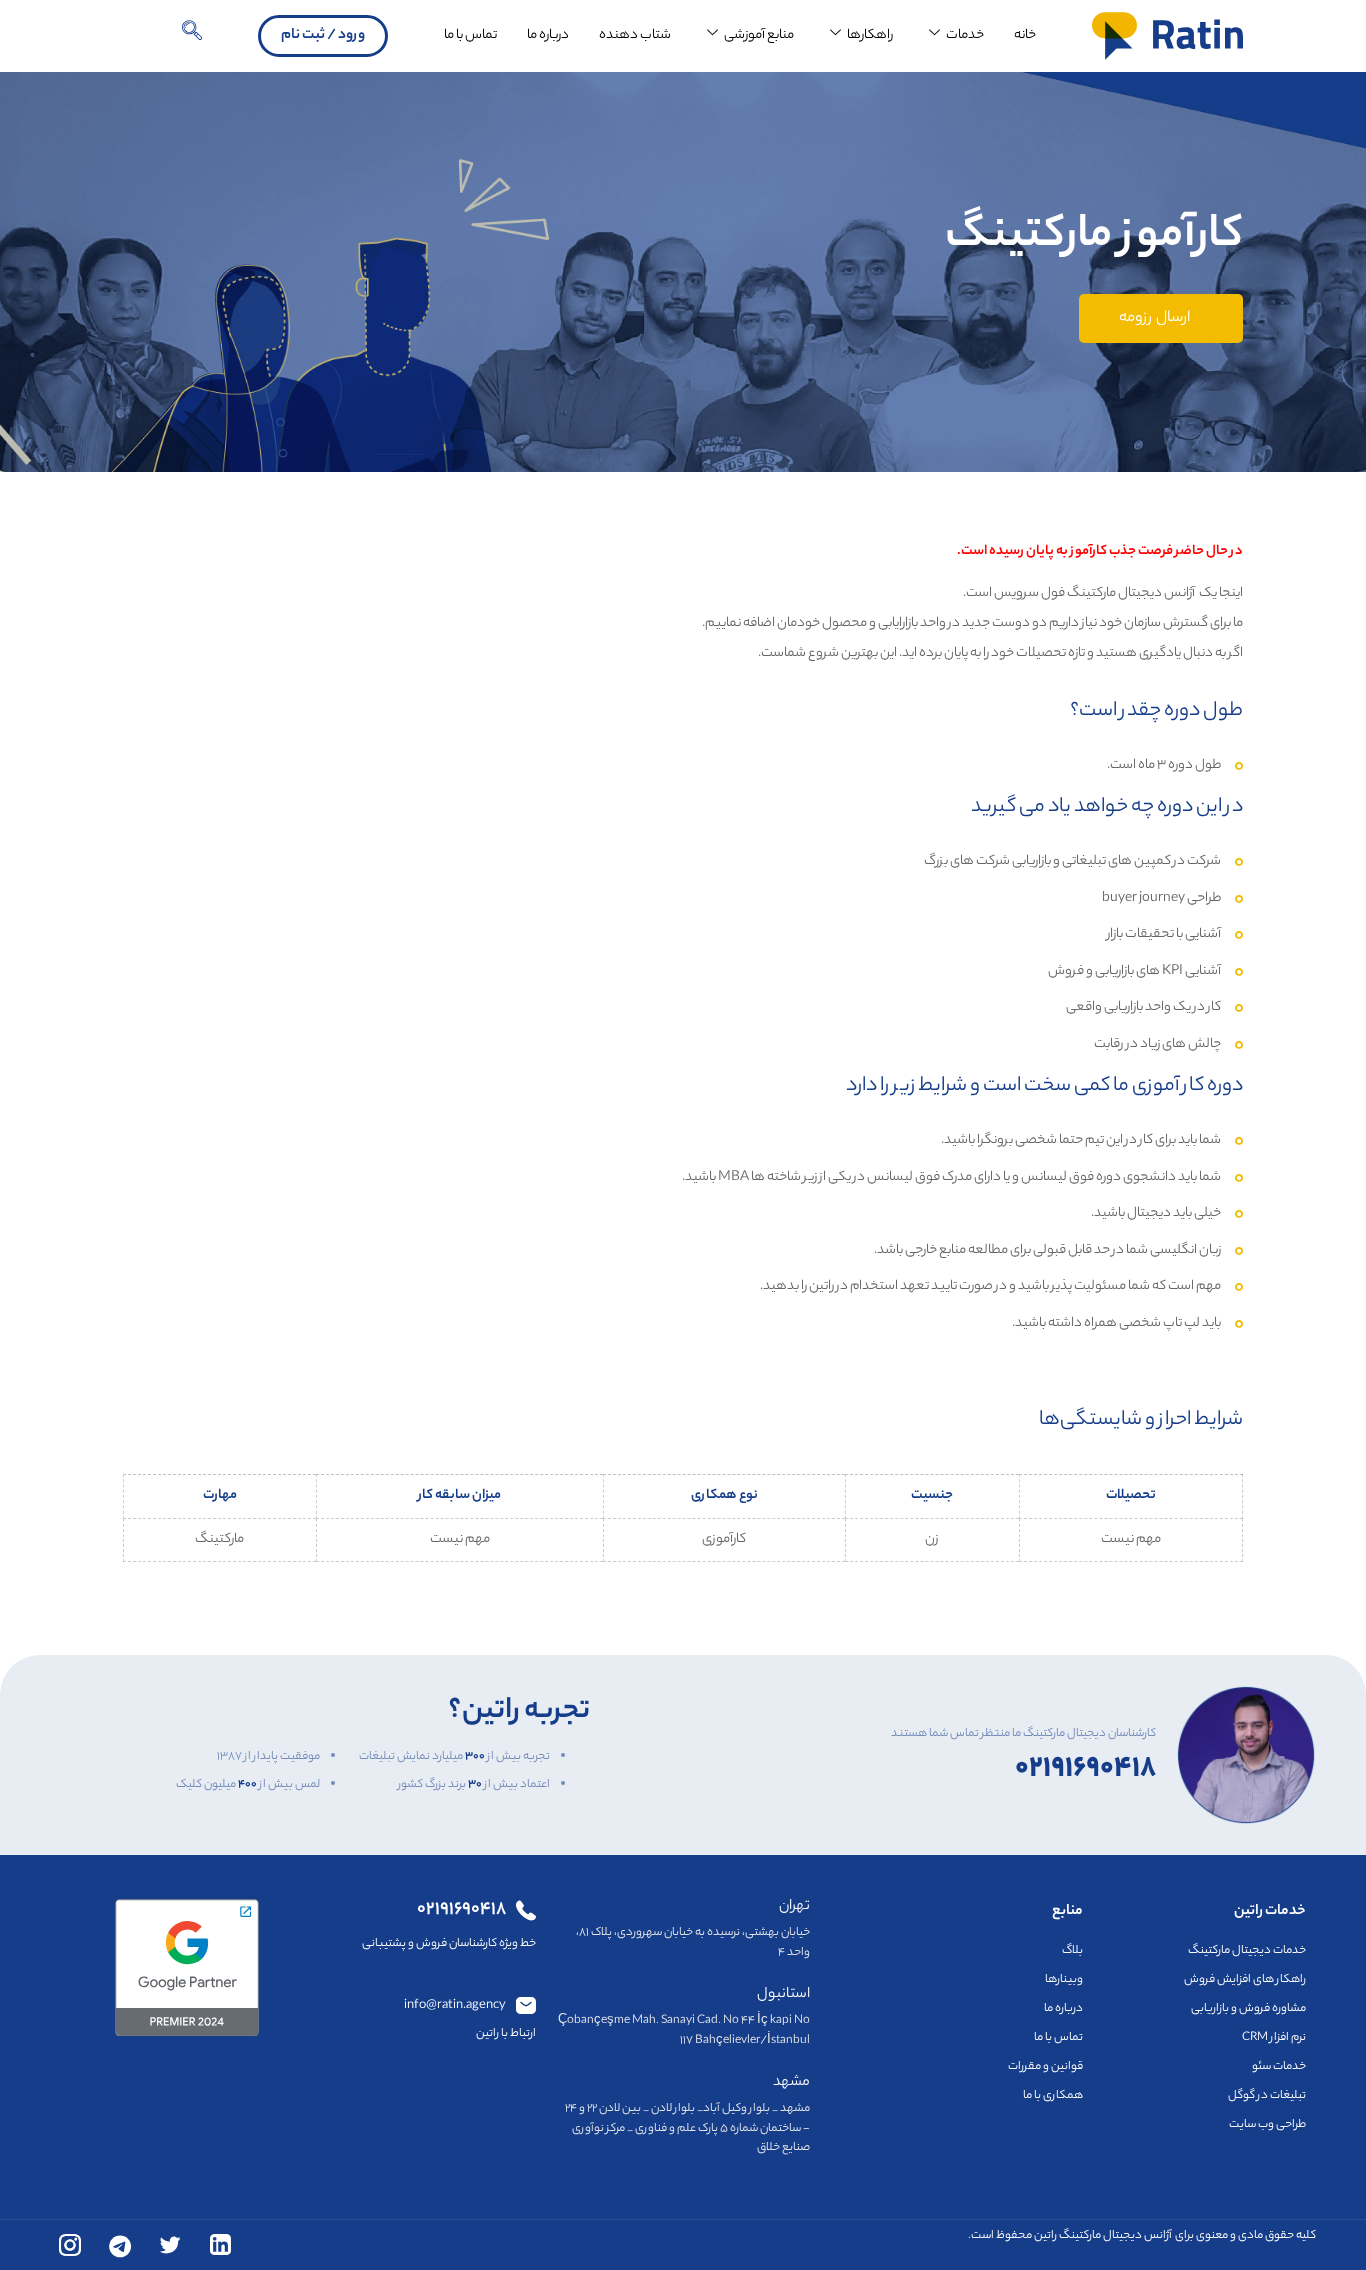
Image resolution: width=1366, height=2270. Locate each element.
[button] (192, 36)
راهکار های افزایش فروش (1245, 1980)
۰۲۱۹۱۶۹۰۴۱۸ (1085, 1755)
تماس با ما (470, 35)
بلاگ (1072, 1951)
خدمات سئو (1279, 2067)
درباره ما (548, 35)
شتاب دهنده (635, 35)
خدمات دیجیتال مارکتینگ (1247, 1951)
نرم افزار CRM (1274, 2038)
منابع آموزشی (759, 35)
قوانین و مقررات (1045, 2067)
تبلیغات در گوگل (1267, 2096)
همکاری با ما (1053, 2096)
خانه (1025, 35)
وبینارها (1064, 1980)
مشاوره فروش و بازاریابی (1248, 2009)
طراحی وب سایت (1267, 2125)
